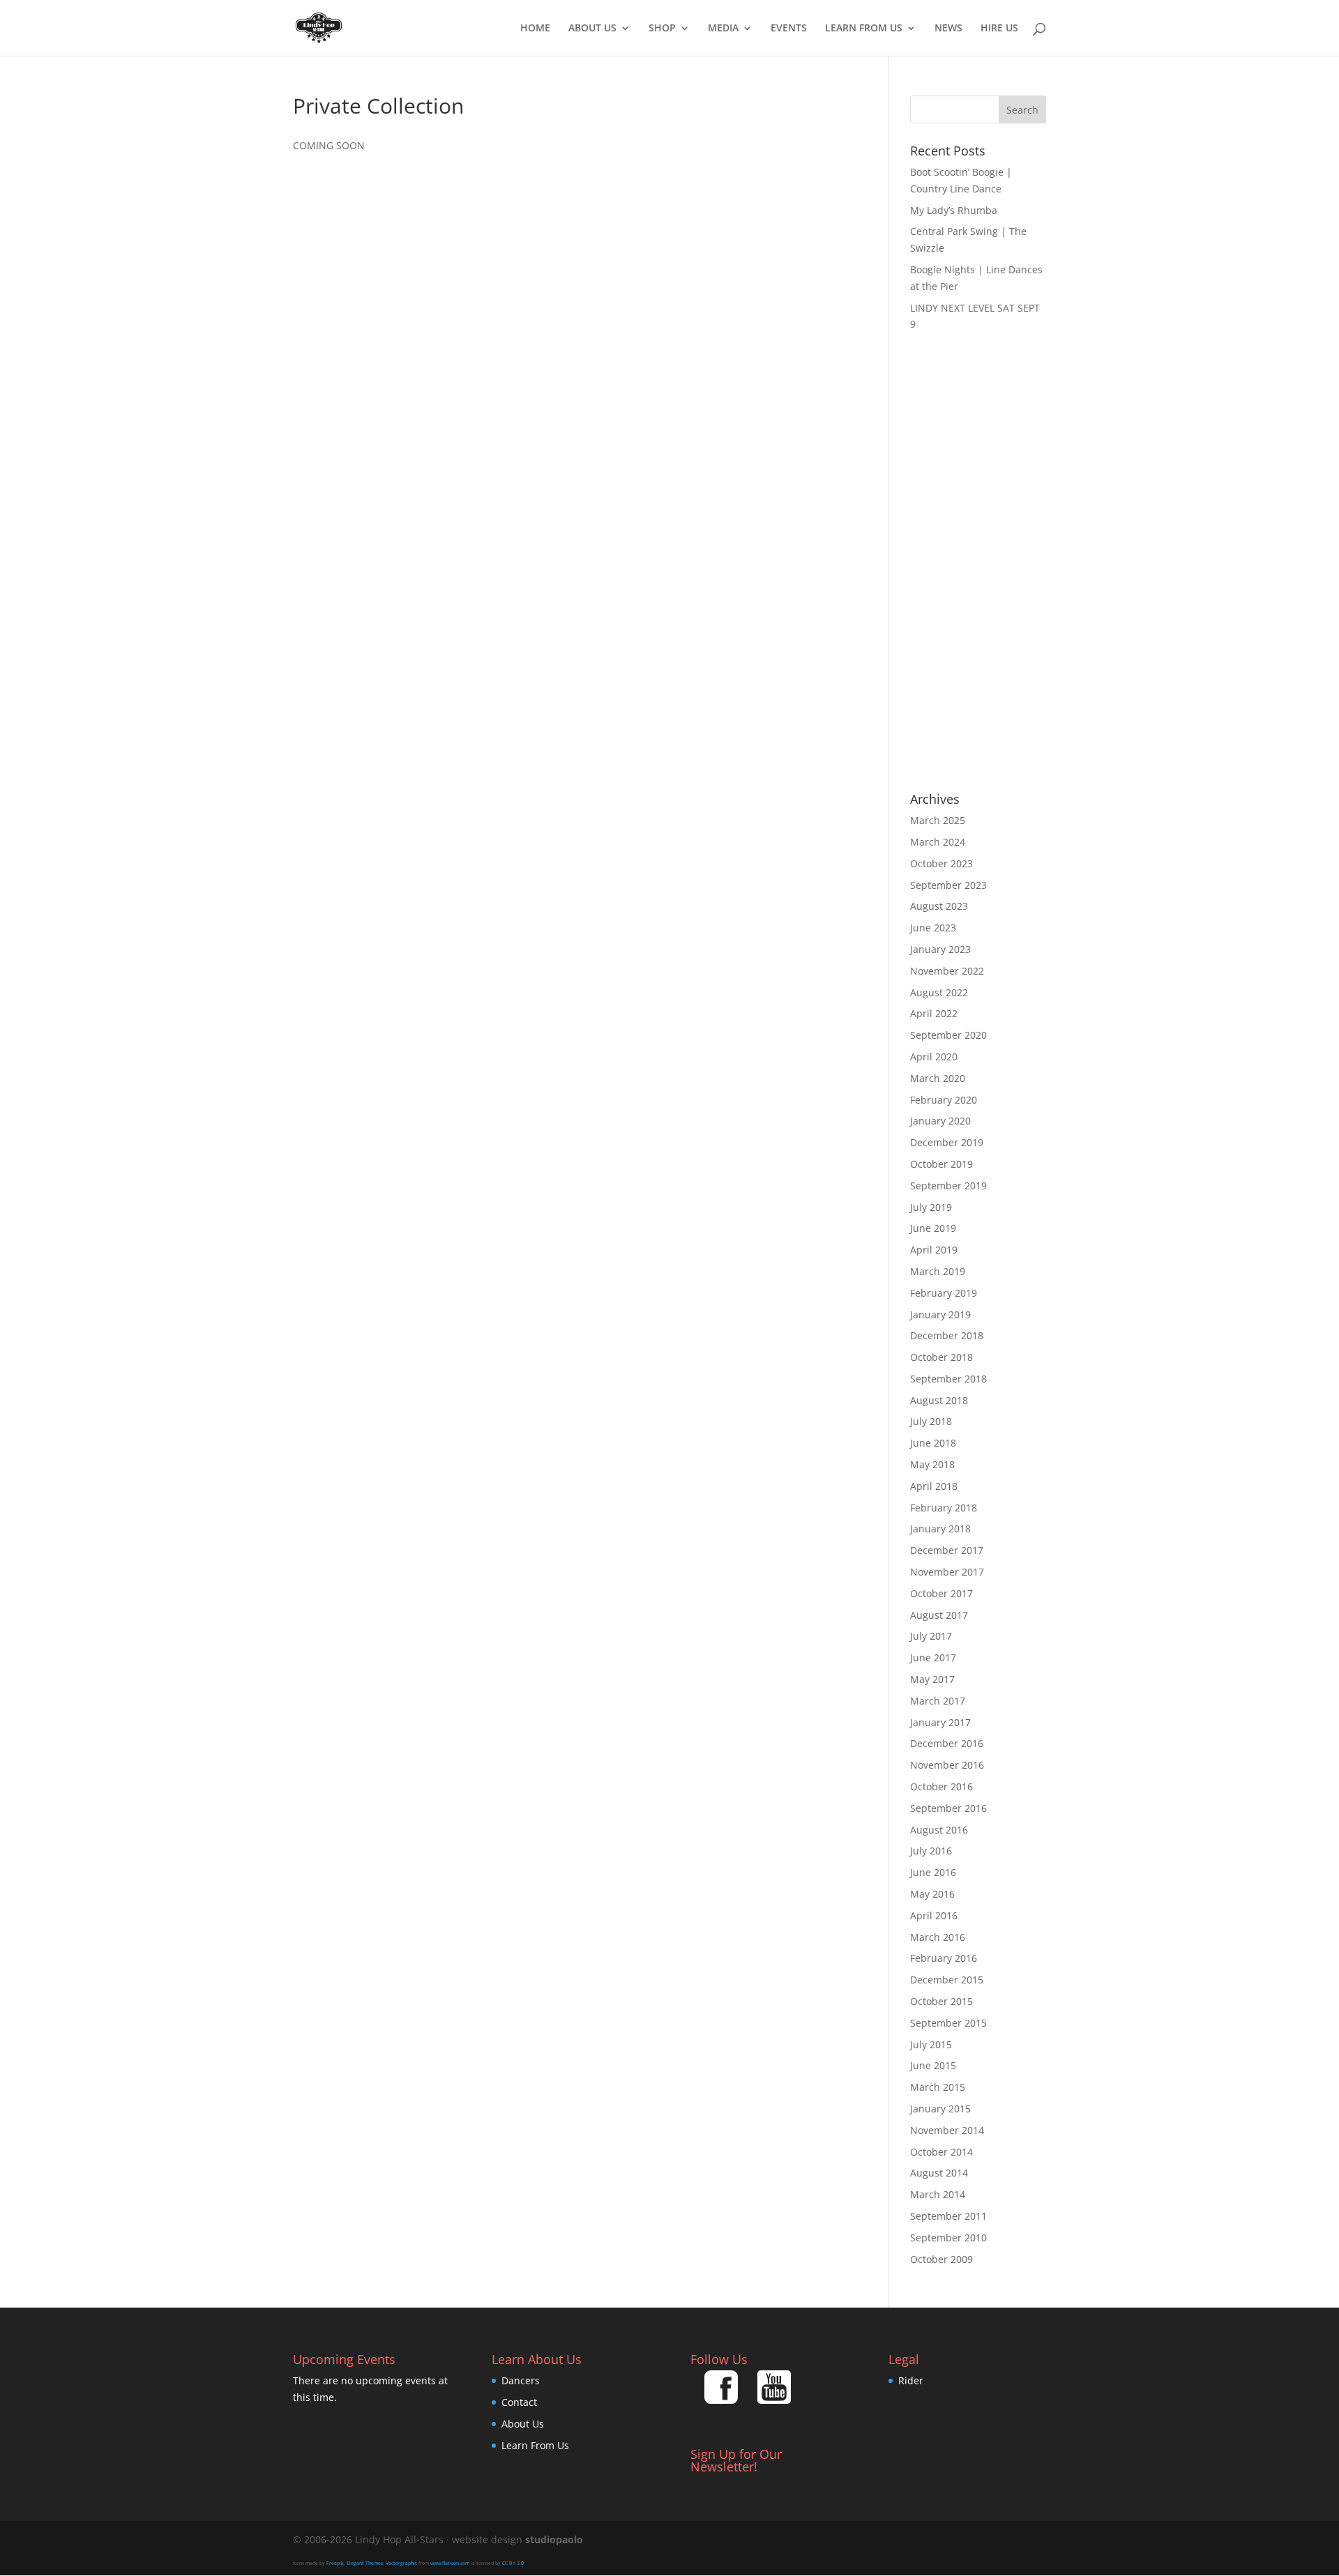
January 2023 (940, 949)
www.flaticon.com (450, 2563)
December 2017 (947, 1550)
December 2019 (947, 1142)
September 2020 (948, 1035)
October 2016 (941, 1786)
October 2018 (941, 1357)
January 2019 (940, 1314)
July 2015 (931, 2044)
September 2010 (948, 2238)
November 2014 (947, 2130)
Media (723, 29)
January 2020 (940, 1121)
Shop (662, 29)
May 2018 (932, 1464)
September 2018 (948, 1379)
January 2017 (940, 1722)
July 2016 (931, 1851)
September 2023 (948, 885)
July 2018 (931, 1421)
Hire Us (999, 29)
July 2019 (931, 1207)
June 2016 (933, 1872)
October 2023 (941, 863)
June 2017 (933, 1657)
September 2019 (948, 1186)
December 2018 (947, 1335)
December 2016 (947, 1743)
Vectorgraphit (401, 2563)
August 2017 (939, 1615)
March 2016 (938, 1937)
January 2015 (940, 2109)
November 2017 (947, 1572)
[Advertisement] (978, 563)
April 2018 (934, 1486)
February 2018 (944, 1508)
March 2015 (938, 2087)
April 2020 (934, 1057)
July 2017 (931, 1636)
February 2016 (944, 1958)
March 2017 (938, 1701)
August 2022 (939, 992)
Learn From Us (864, 29)
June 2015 (933, 2065)
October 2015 (941, 2001)
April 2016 (934, 1915)
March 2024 (938, 842)
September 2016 (948, 1808)
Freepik (335, 2563)
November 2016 (947, 1765)
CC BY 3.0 (513, 2563)
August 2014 (939, 2173)
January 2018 (940, 1529)
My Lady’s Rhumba (954, 210)
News (948, 29)
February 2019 (944, 1293)
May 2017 (932, 1679)
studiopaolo (554, 2539)
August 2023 (939, 906)
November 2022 (947, 971)
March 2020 (938, 1078)
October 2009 (941, 2259)
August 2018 (939, 1400)
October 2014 (941, 2152)
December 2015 (947, 1980)
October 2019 (941, 1164)
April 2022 (934, 1013)
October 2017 (941, 1593)
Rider (911, 2380)
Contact (519, 2402)
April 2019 (934, 1250)
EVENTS (789, 29)
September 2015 (948, 2023)
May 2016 (932, 1894)
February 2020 (944, 1100)
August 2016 (939, 1830)
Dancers (521, 2380)
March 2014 (938, 2194)
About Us (592, 29)
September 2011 (948, 2216)
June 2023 (933, 928)
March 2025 (938, 820)
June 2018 (933, 1443)
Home (535, 29)
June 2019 (933, 1228)
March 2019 (938, 1271)
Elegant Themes (365, 2563)
